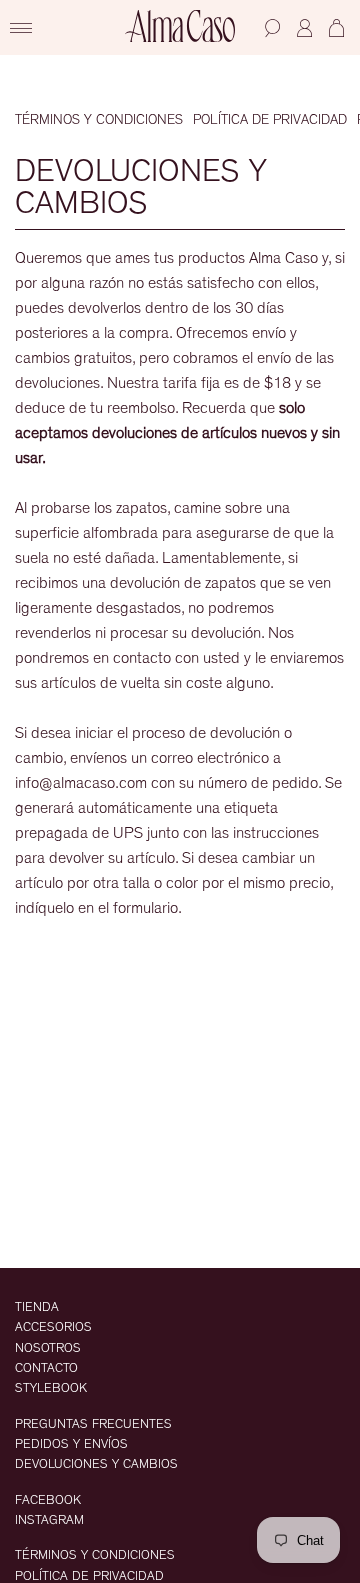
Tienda (37, 1307)
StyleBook (51, 1388)
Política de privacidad (270, 120)
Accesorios (53, 1327)
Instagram (49, 1520)
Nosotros (48, 1348)
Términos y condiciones (99, 120)
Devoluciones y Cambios (96, 1464)
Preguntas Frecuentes (93, 1424)
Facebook (48, 1500)
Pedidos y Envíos (71, 1444)
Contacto (46, 1368)
